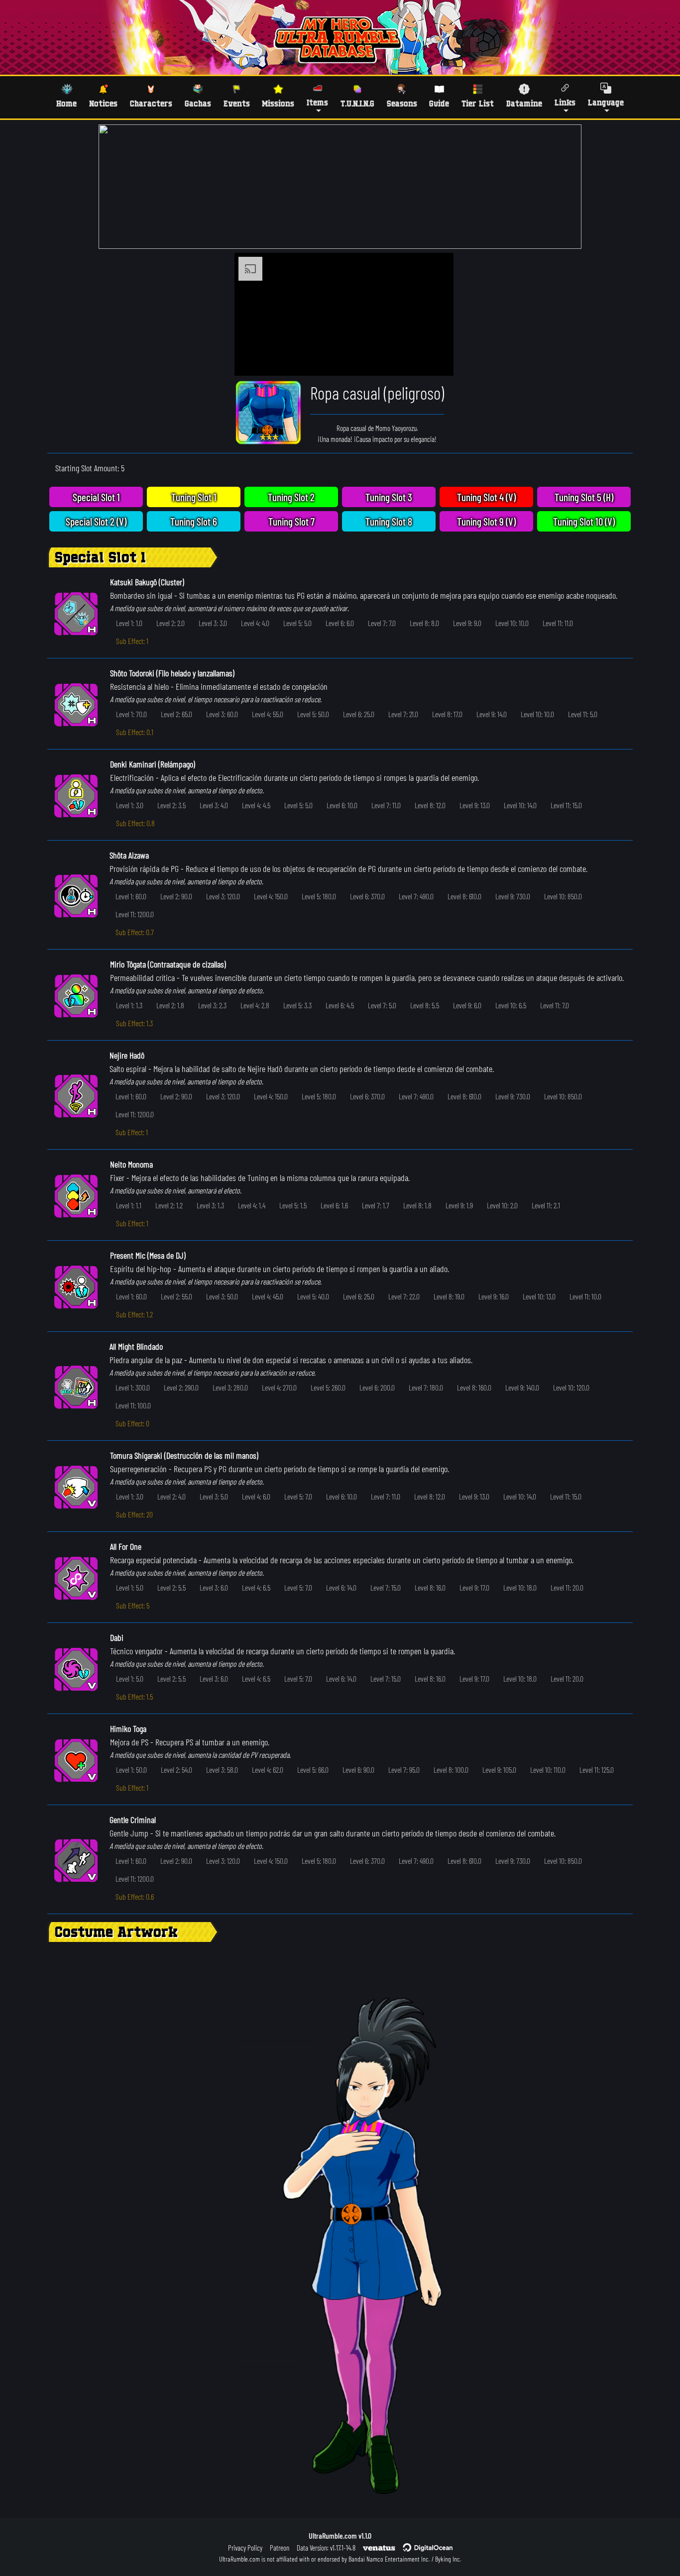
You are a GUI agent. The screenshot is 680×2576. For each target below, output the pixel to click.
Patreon (280, 2548)
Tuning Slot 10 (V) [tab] (584, 521)
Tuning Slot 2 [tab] (291, 497)
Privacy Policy (245, 2548)
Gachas (198, 103)
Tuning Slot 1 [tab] (194, 497)
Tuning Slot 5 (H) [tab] (584, 497)
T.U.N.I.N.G (357, 103)
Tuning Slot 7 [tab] (291, 521)
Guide (439, 103)
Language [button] (606, 102)
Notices (103, 103)
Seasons (402, 103)
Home (66, 103)
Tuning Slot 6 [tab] (194, 521)
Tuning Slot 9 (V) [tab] (486, 521)
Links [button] (565, 102)
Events (237, 103)
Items (317, 102)
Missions (278, 103)
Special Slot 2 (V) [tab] (96, 521)
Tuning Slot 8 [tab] (389, 521)
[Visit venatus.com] (434, 360)
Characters (151, 103)
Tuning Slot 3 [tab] (389, 497)
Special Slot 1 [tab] (96, 497)
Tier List (478, 103)
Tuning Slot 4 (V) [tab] (486, 497)
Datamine (524, 103)
